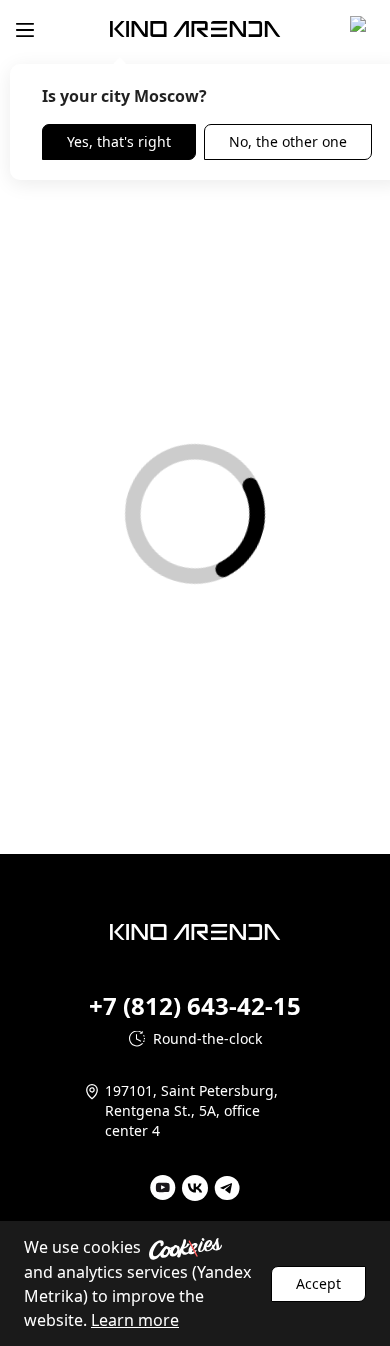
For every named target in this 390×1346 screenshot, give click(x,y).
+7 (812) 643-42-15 (195, 1006)
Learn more (135, 1320)
